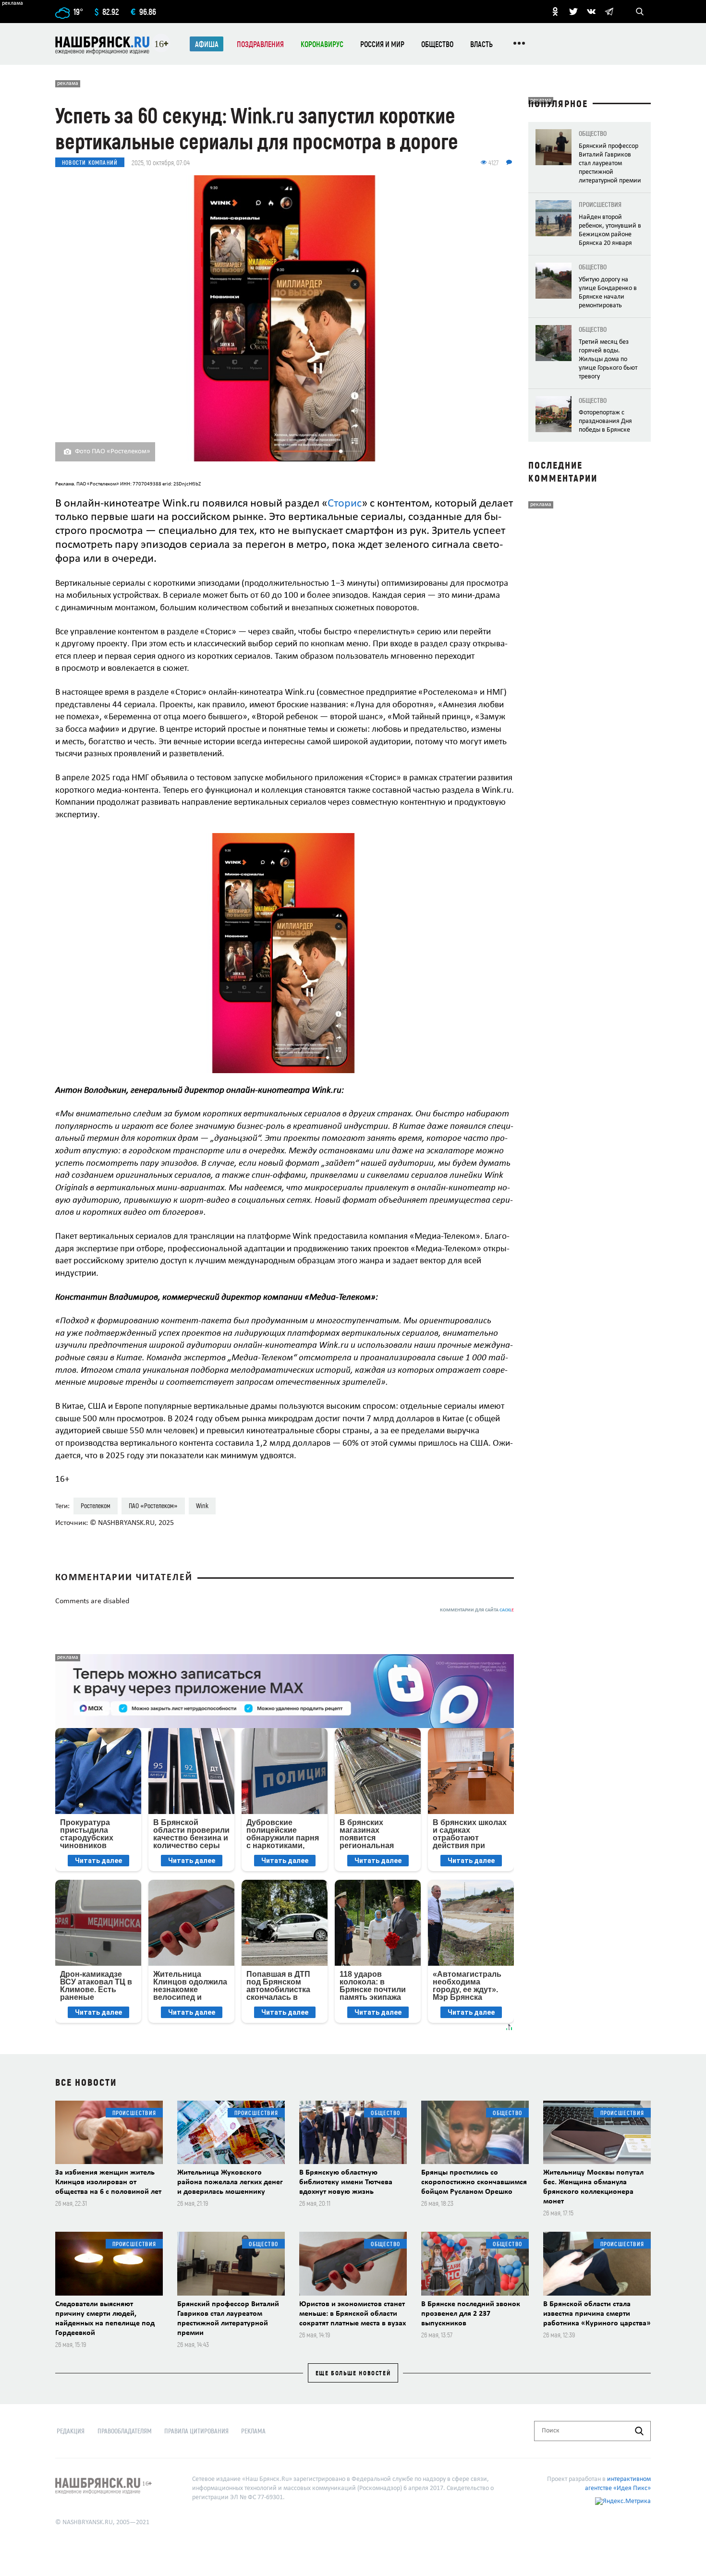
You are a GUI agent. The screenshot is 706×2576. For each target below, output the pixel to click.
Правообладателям (125, 2431)
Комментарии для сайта (477, 1610)
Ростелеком (96, 1506)
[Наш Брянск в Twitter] (573, 12)
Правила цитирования (196, 2431)
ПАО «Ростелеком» (153, 1506)
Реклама (253, 2431)
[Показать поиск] (640, 12)
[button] (503, 842)
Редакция (71, 2431)
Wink (202, 1506)
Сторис (345, 504)
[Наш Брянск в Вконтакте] (591, 12)
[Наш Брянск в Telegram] (609, 12)
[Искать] (639, 2431)
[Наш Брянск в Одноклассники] (555, 12)
